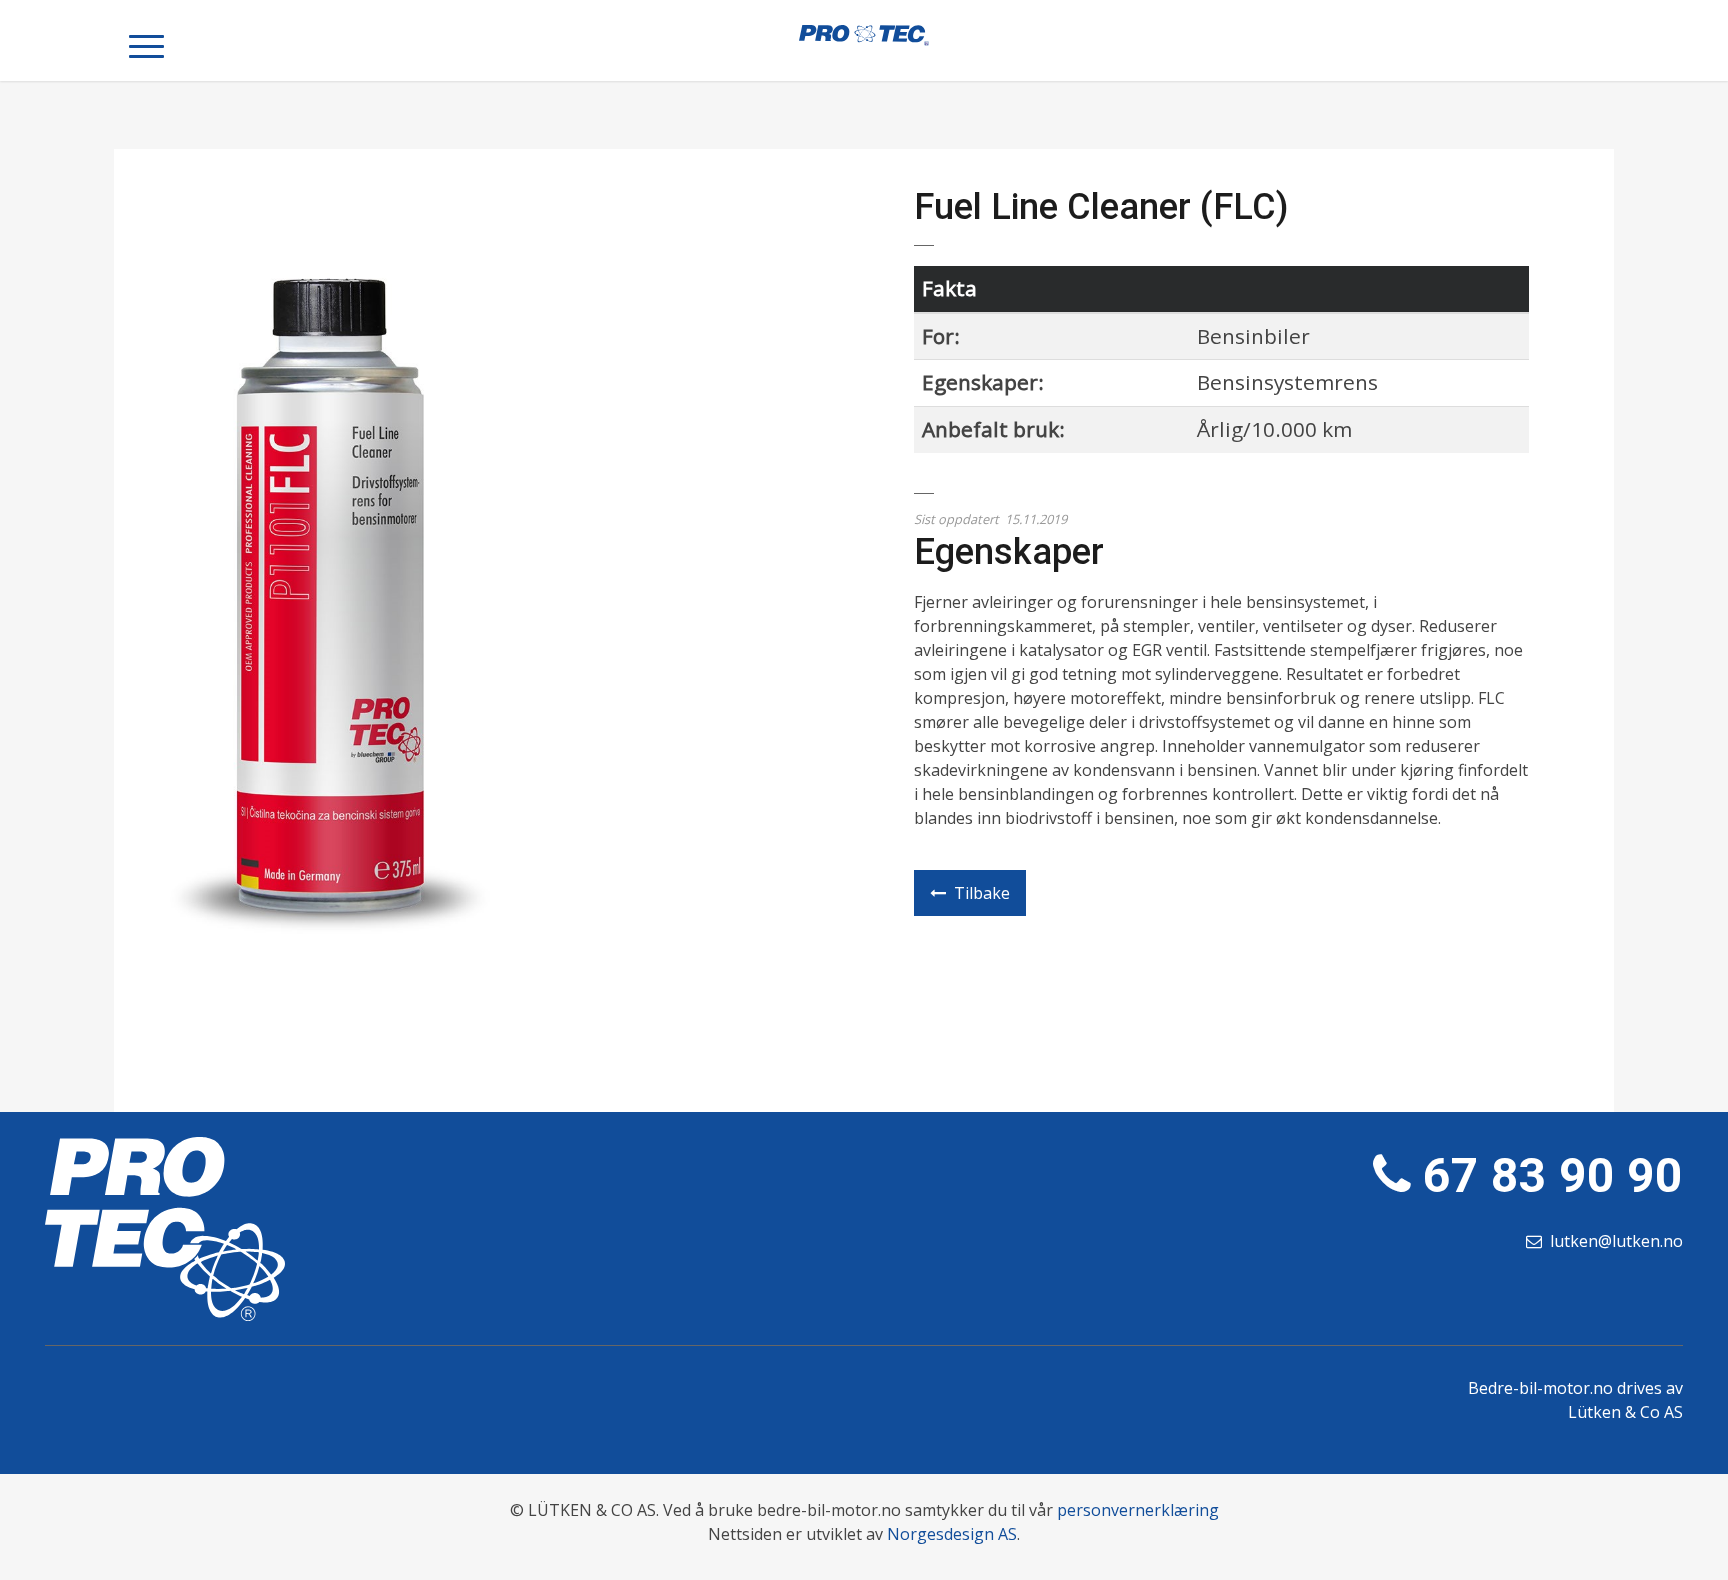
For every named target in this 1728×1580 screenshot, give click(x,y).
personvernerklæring (1138, 1510)
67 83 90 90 (1553, 1175)
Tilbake (982, 893)
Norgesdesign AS (952, 1534)
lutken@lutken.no (1616, 1241)
